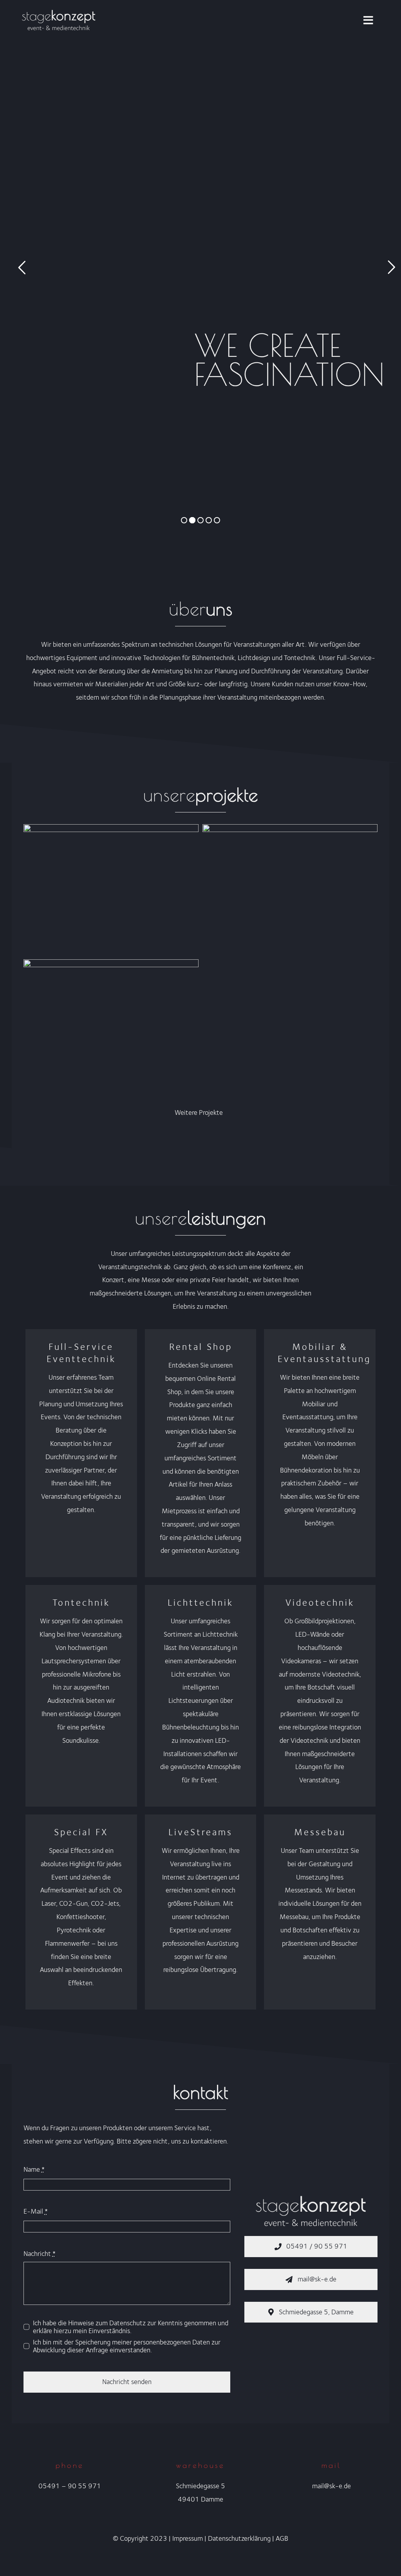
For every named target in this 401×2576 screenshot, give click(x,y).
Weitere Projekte (199, 1113)
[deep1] (290, 830)
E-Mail (36, 2211)
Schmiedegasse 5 (200, 2486)
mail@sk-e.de (331, 2486)
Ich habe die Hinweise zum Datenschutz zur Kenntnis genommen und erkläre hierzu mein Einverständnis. (131, 2327)
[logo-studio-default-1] (59, 11)
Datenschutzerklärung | (242, 2538)
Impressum (188, 2538)
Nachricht (40, 2254)
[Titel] (111, 830)
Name (34, 2169)
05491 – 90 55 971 (70, 2486)
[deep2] (111, 966)
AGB (282, 2538)
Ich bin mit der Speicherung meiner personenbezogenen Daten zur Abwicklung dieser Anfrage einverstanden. (127, 2346)
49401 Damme (200, 2499)
